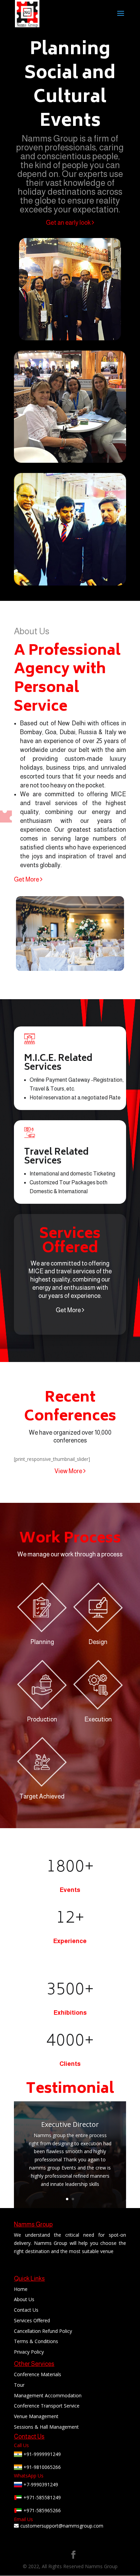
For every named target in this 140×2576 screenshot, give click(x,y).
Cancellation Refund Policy (43, 2331)
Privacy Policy (29, 2352)
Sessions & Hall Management (46, 2427)
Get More (27, 879)
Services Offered (32, 2320)
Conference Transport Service (47, 2406)
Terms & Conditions (36, 2341)
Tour (19, 2385)
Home (21, 2289)
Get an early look (69, 223)
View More (69, 1471)
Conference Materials (38, 2374)
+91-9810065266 (41, 2467)
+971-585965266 (41, 2510)
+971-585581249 (41, 2497)
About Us (24, 2299)
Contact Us (26, 2310)
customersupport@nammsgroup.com (62, 2526)
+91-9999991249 (41, 2454)
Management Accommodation (48, 2395)
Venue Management (36, 2416)
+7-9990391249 (40, 2484)
